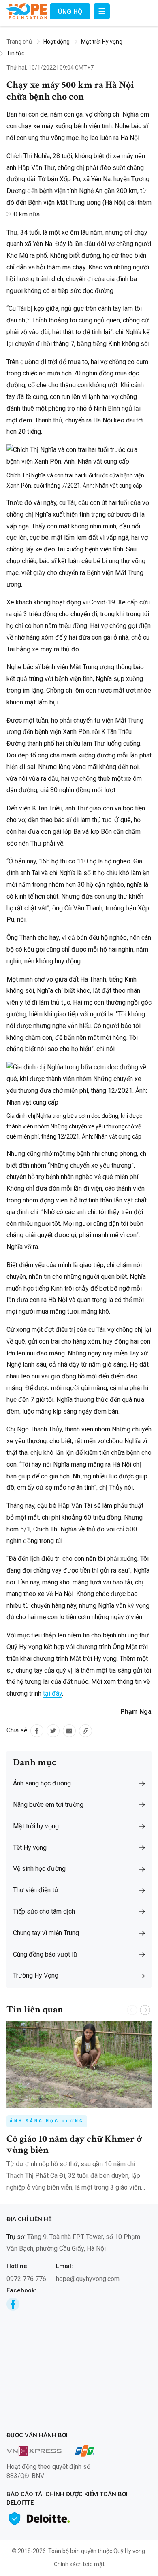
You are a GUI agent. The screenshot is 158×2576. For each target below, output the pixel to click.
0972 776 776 (26, 2279)
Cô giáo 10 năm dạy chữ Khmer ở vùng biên (74, 2144)
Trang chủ (19, 42)
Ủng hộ (70, 12)
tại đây (52, 1693)
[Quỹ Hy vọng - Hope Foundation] (27, 11)
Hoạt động (57, 42)
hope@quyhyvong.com (88, 2279)
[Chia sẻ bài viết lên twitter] (53, 1731)
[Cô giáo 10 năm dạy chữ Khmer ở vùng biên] (79, 2065)
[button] (145, 2010)
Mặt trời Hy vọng (102, 42)
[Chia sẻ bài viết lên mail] (69, 1731)
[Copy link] (85, 1731)
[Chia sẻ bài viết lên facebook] (37, 1731)
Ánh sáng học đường (47, 2121)
